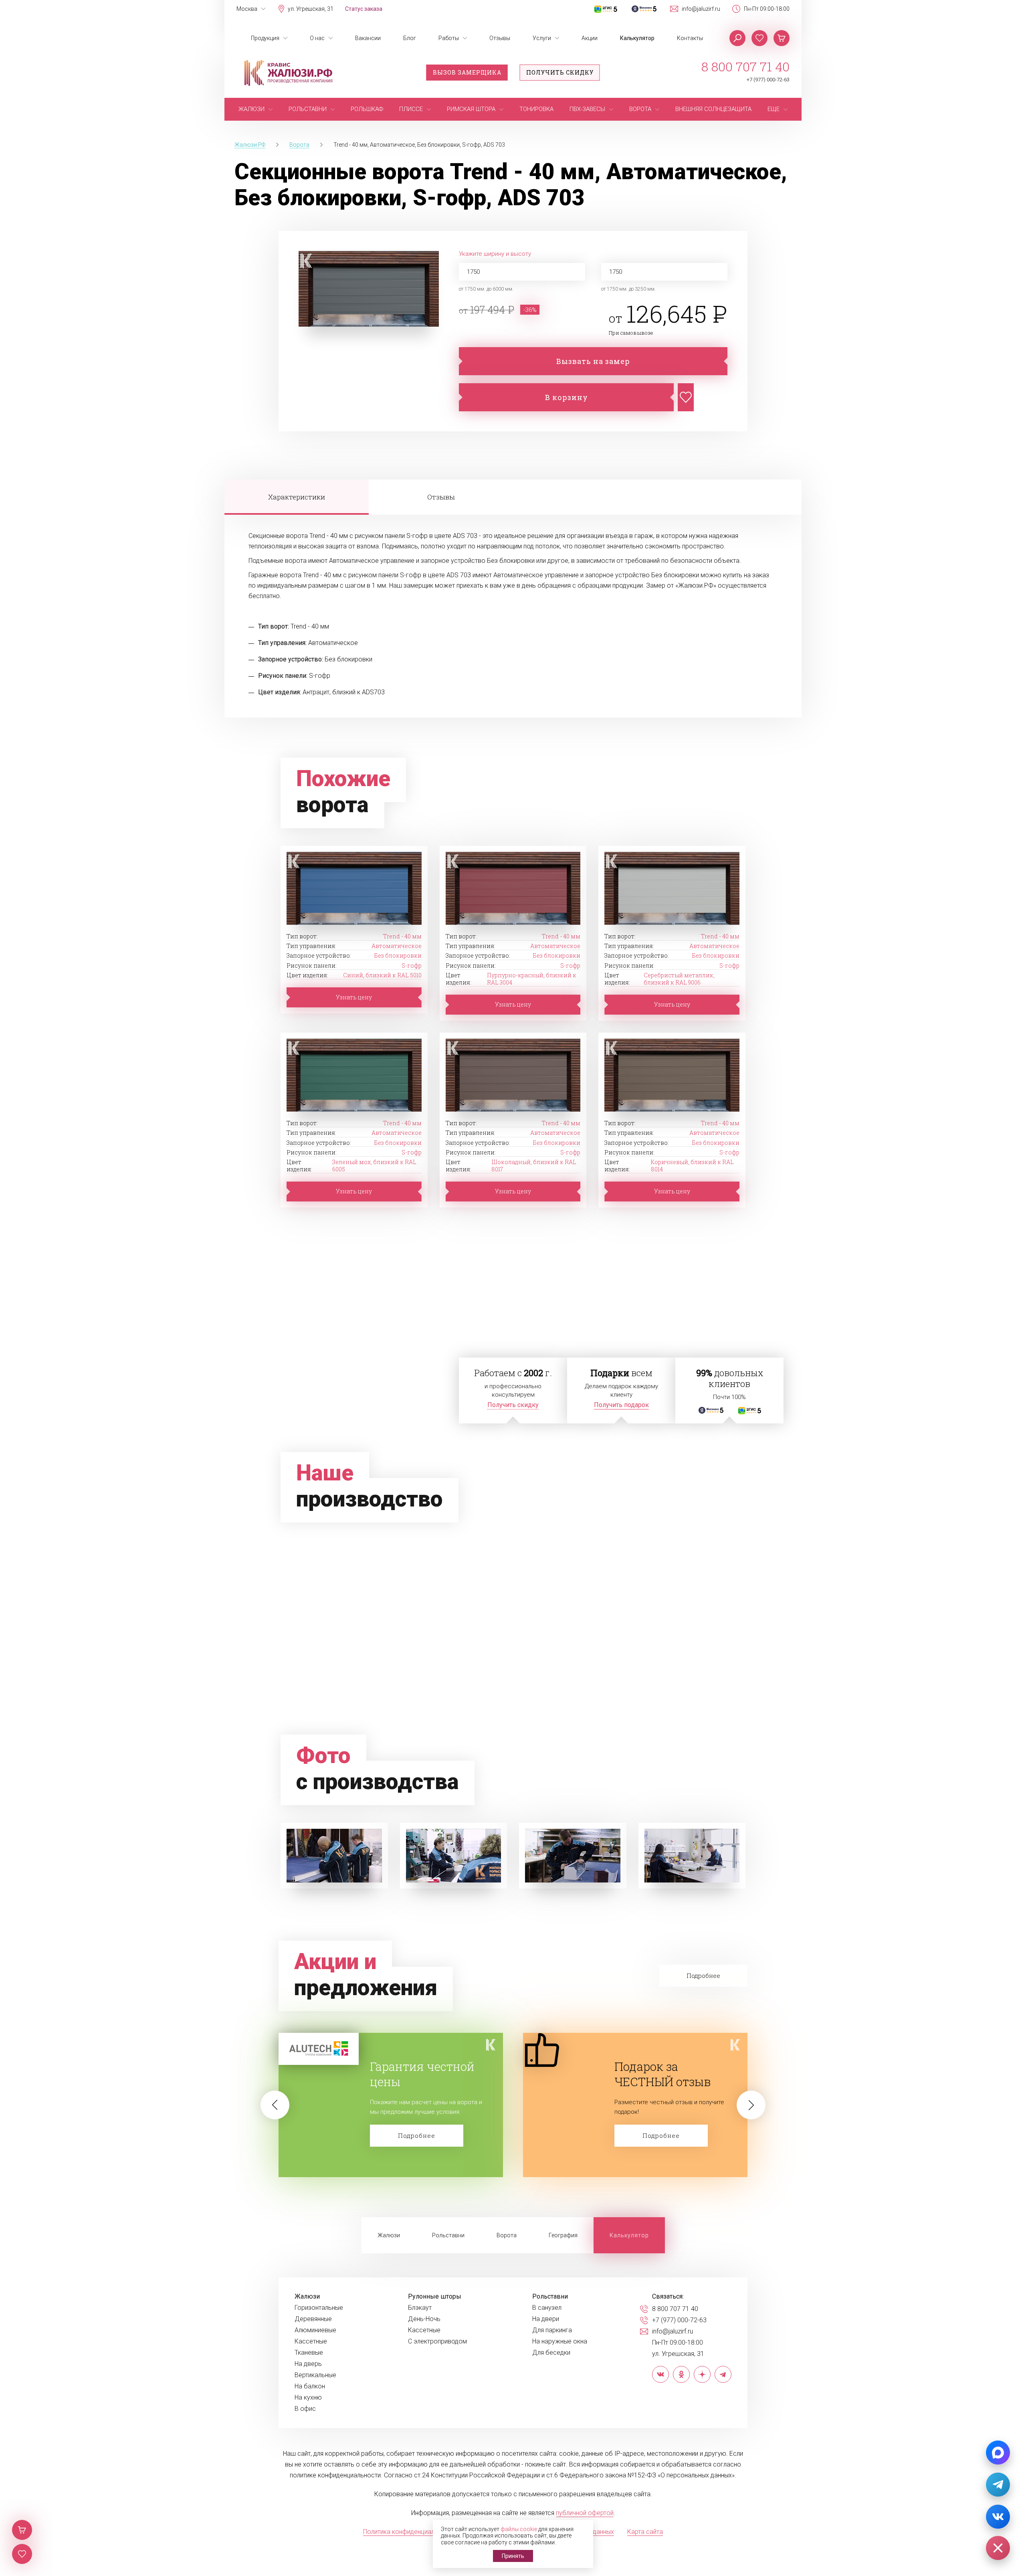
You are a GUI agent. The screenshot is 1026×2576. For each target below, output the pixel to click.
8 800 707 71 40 (745, 67)
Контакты (690, 38)
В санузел (547, 2308)
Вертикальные (315, 2375)
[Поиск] (737, 38)
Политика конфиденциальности (409, 2532)
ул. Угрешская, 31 (311, 9)
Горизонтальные (319, 2308)
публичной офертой (585, 2513)
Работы (449, 38)
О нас (317, 38)
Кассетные (311, 2341)
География (563, 2235)
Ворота (507, 2235)
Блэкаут (420, 2308)
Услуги (542, 38)
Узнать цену (354, 997)
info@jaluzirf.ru (701, 9)
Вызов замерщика (467, 72)
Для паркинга (552, 2330)
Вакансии (368, 38)
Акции (590, 38)
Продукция (265, 38)
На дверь (308, 2364)
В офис (305, 2409)
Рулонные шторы (435, 2297)
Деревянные (313, 2319)
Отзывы (500, 38)
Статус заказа (364, 9)
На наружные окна (560, 2341)
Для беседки (551, 2353)
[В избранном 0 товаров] (759, 38)
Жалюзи (389, 2235)
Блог (410, 38)
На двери (546, 2319)
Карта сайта (645, 2532)
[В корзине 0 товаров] (782, 38)
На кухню (308, 2398)
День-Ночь (424, 2319)
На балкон (310, 2386)
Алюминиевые (315, 2330)
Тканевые (309, 2353)
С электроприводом (437, 2341)
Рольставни (448, 2235)
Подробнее (417, 2135)
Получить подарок (621, 1405)
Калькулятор (637, 38)
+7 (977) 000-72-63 (768, 80)
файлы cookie (519, 2529)
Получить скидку (560, 72)
